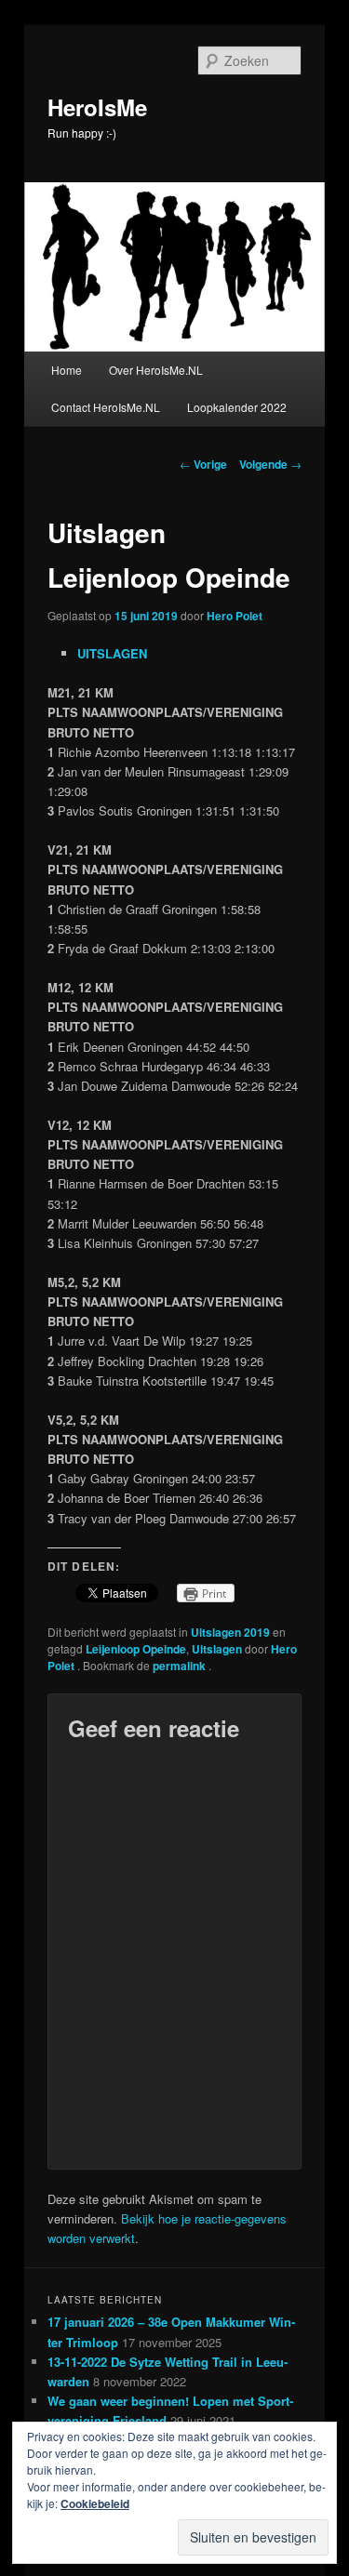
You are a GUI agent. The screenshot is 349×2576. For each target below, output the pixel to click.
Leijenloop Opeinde (136, 1649)
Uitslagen (217, 1649)
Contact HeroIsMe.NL (106, 407)
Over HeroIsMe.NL (156, 370)
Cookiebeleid (95, 2503)
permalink (181, 1666)
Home (67, 370)
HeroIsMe (97, 107)
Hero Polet (235, 616)
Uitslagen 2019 (230, 1632)
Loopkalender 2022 (237, 407)
